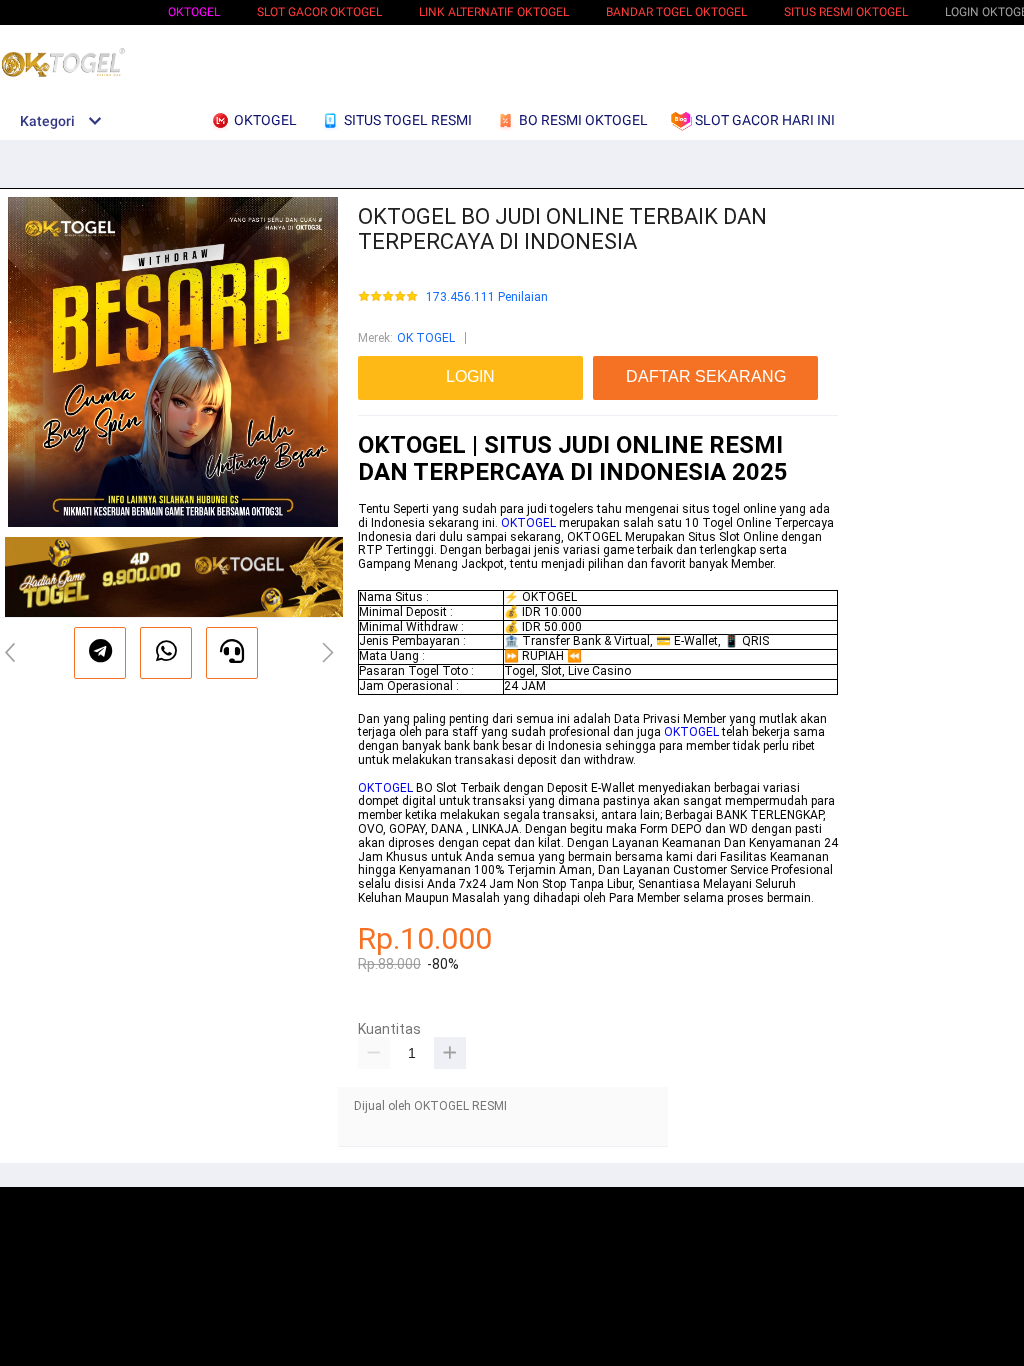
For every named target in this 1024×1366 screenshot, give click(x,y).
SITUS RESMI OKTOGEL (846, 12)
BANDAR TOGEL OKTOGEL (676, 12)
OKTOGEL (194, 12)
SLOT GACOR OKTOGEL (319, 12)
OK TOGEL (426, 338)
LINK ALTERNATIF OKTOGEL (494, 12)
